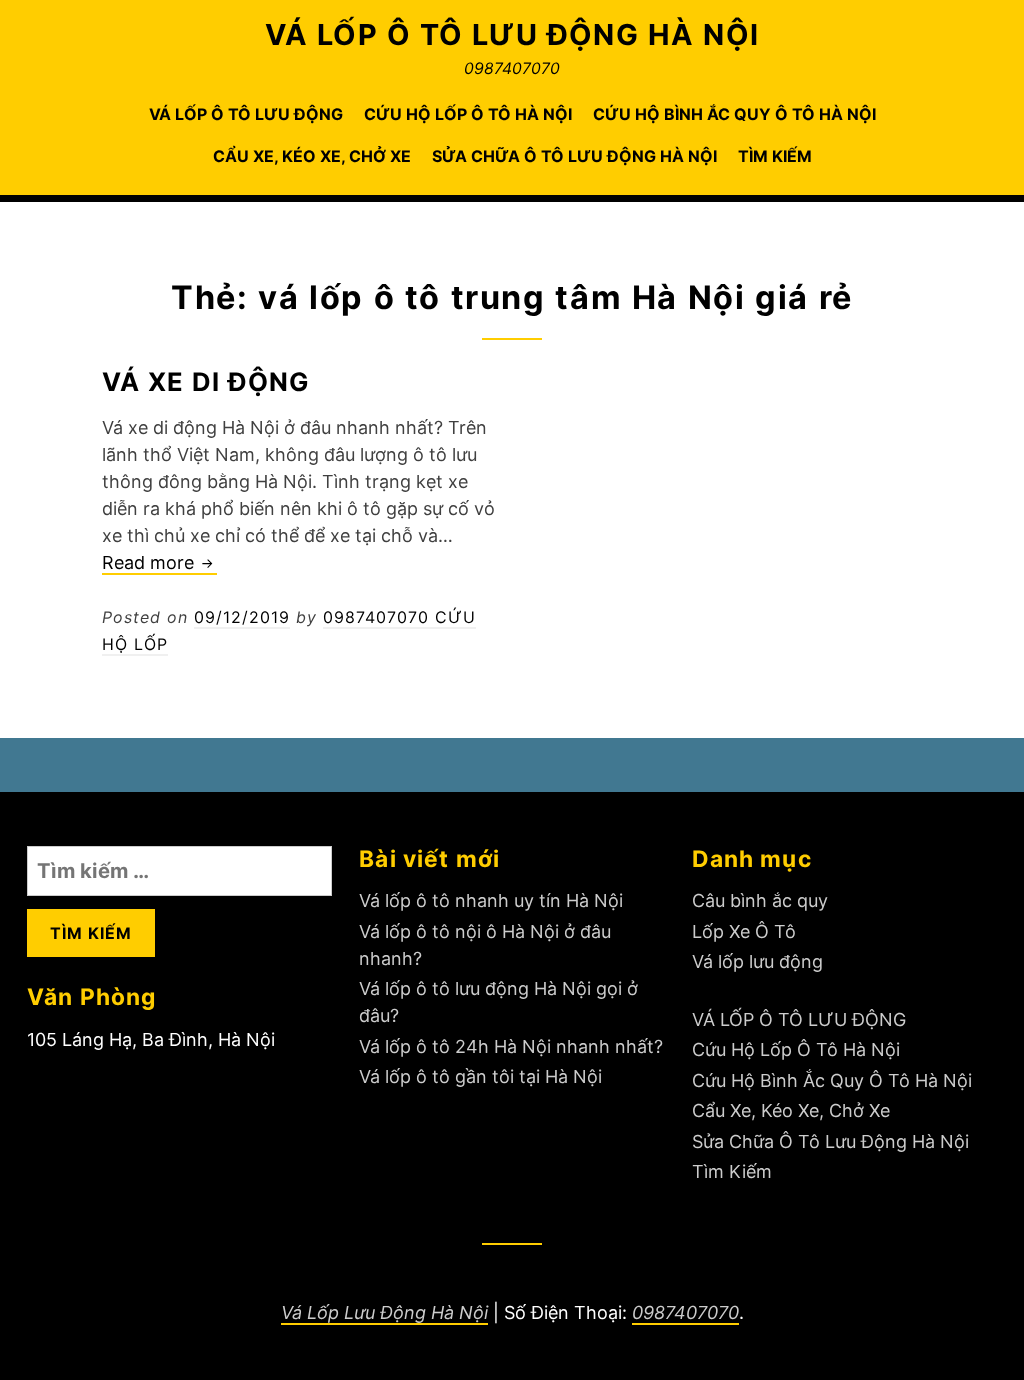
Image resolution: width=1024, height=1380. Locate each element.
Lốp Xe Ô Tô (744, 931)
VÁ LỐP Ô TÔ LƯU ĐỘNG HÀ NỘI (512, 34)
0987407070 (685, 1312)
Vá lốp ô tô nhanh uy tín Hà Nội (491, 900)
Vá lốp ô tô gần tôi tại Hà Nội (480, 1076)
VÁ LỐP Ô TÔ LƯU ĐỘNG (246, 114)
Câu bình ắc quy (760, 900)
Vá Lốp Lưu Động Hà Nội (384, 1312)
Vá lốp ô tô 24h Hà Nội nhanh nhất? (511, 1046)
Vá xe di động (206, 381)
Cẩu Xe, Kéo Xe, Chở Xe (312, 156)
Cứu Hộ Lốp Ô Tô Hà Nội (468, 114)
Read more (159, 563)
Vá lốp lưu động (757, 961)
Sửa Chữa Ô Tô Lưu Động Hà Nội (574, 156)
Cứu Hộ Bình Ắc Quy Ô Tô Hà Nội (734, 114)
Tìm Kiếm (775, 156)
